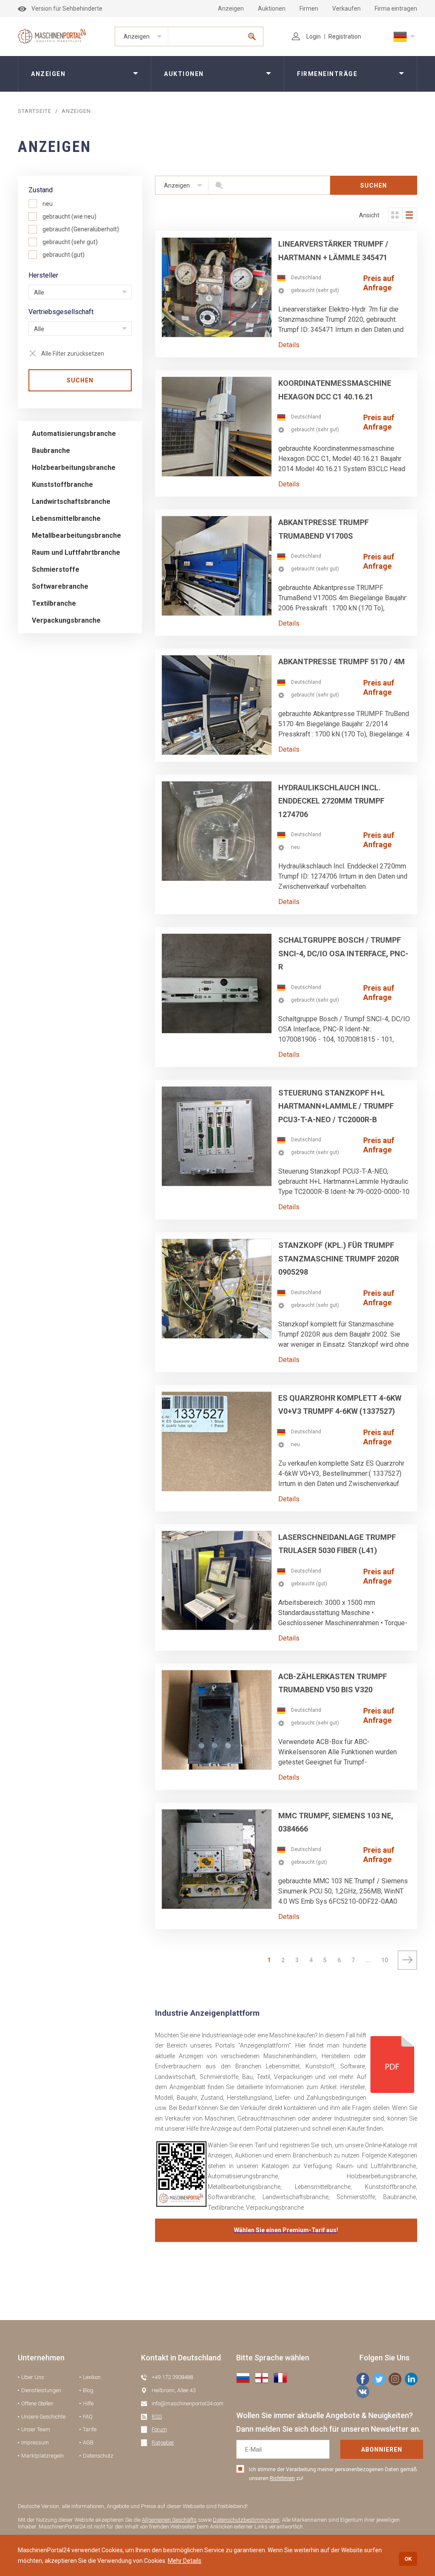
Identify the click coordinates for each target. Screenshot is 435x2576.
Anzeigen (231, 8)
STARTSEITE (35, 111)
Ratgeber (163, 2443)
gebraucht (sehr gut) (70, 242)
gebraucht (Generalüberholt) (81, 229)
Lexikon (92, 2377)
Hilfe (88, 2403)
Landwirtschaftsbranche (71, 501)
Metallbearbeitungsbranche (76, 535)
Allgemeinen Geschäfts (169, 2520)
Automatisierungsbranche (74, 434)
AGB (88, 2443)
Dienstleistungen (41, 2390)
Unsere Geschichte (43, 2417)
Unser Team (36, 2429)
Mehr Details (185, 2561)
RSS (157, 2417)
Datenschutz (98, 2456)
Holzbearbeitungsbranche (74, 468)
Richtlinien (282, 2478)
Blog (88, 2390)
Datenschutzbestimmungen (246, 2520)
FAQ (88, 2417)
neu (48, 204)
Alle (39, 292)
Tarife (90, 2429)
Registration (345, 37)
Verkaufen (346, 8)
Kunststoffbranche (62, 485)
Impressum (35, 2443)
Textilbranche (54, 603)
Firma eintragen (396, 8)
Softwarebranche (60, 586)
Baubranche (51, 451)
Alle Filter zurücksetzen (73, 354)
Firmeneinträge (327, 74)
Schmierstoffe (56, 569)
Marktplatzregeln (42, 2456)
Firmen (309, 8)
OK (408, 2559)
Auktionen (272, 8)
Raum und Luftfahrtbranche (76, 552)
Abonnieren (382, 2450)
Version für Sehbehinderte (67, 8)
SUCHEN (80, 380)
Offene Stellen (37, 2403)
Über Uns (33, 2377)
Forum (159, 2429)
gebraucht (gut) (64, 255)
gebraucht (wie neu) (69, 216)
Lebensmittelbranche (66, 518)
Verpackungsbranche (66, 620)
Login (314, 37)
